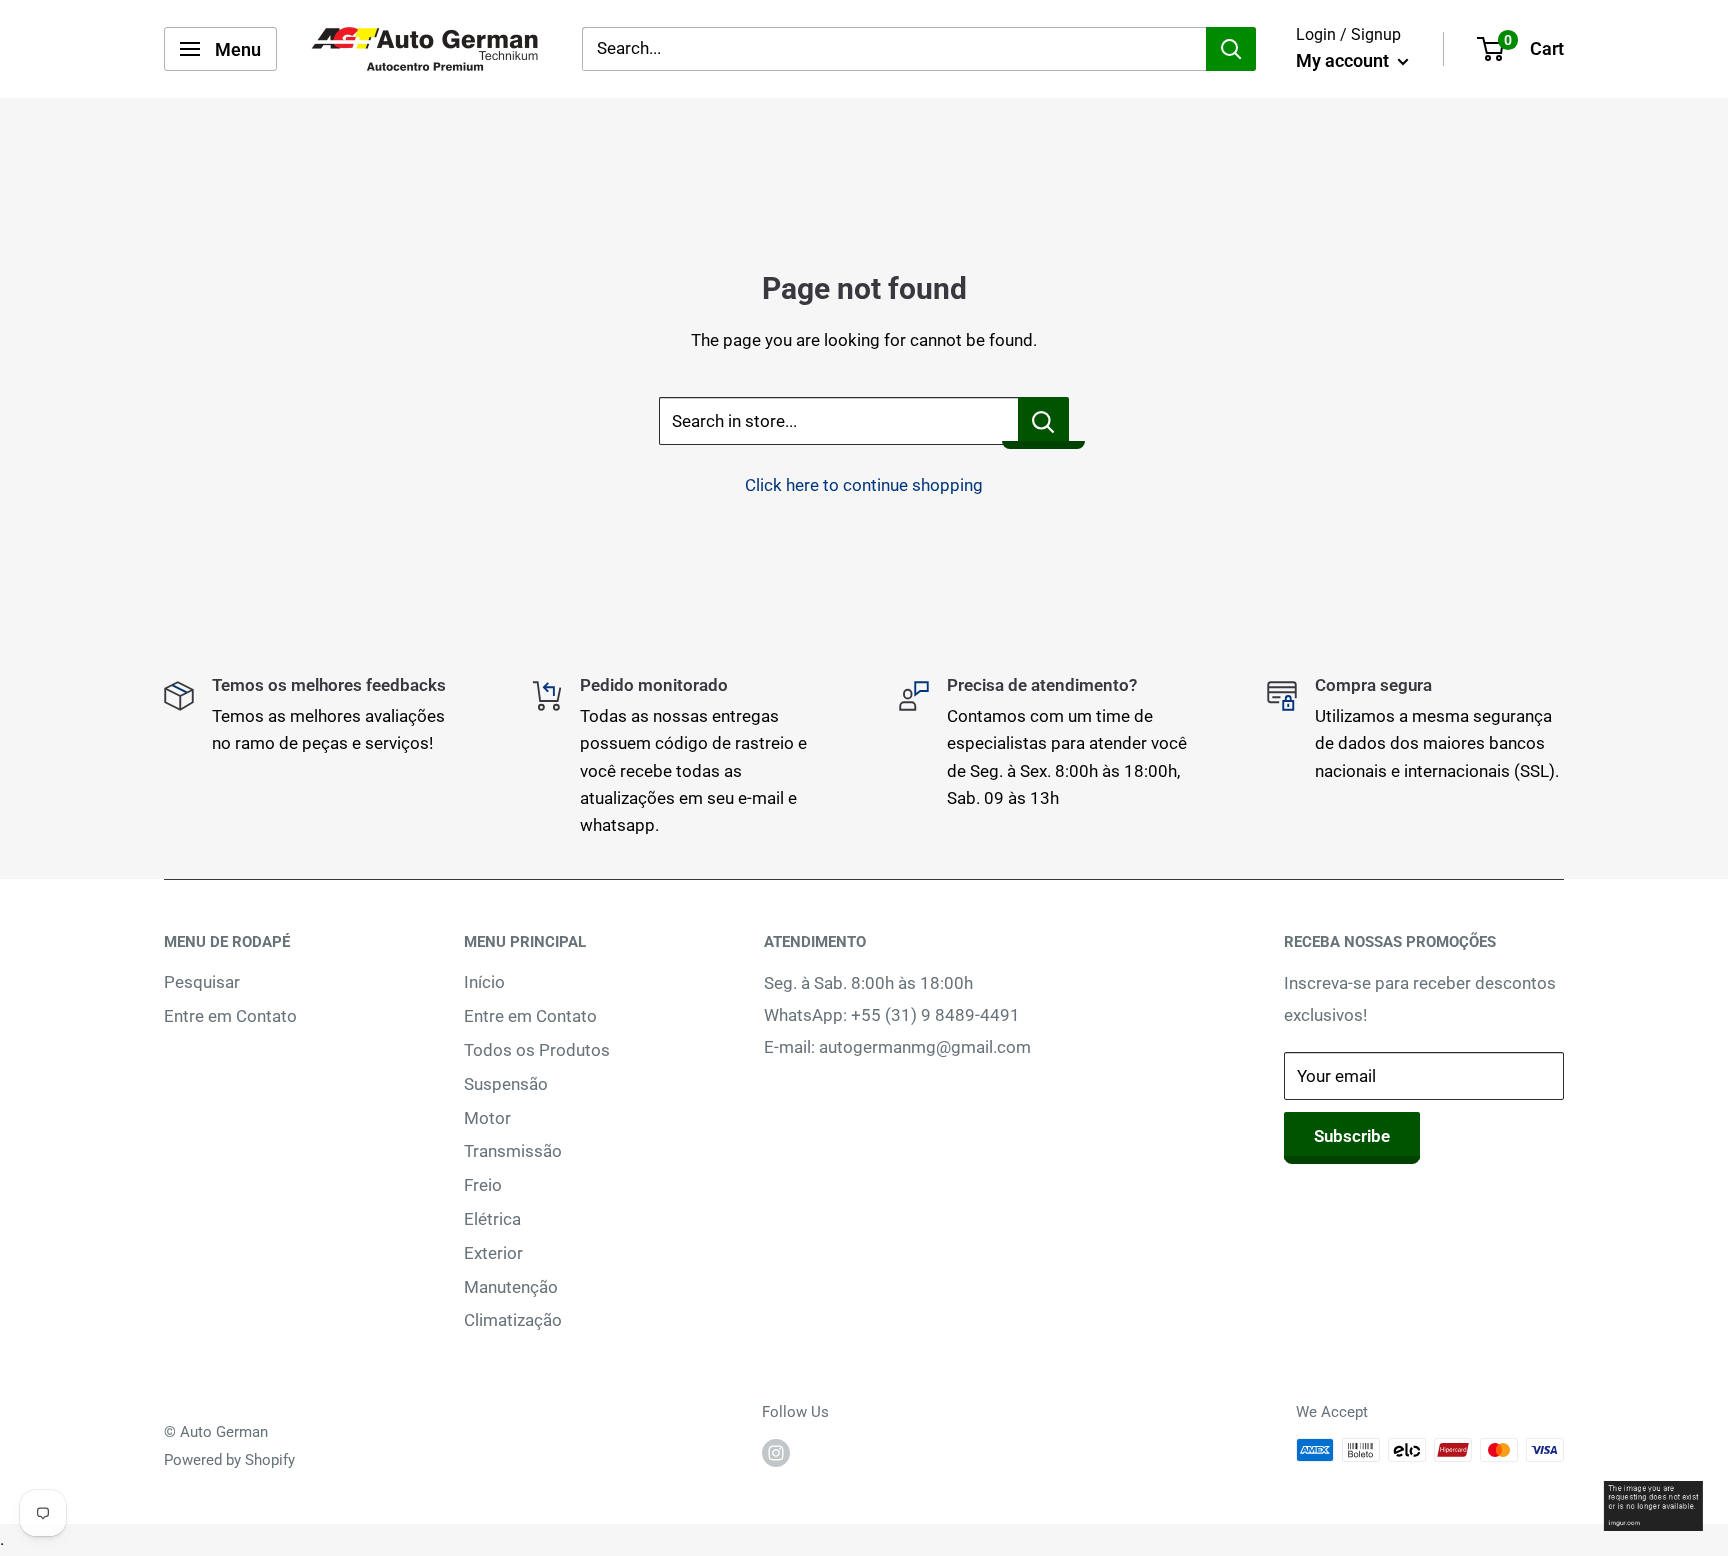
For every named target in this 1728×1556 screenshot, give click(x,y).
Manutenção (511, 1287)
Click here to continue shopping (864, 485)
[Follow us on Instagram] (776, 1452)
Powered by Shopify (229, 1460)
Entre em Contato (230, 1016)
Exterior (493, 1253)
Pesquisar (202, 982)
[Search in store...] (1043, 421)
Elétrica (492, 1219)
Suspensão (506, 1084)
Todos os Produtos (537, 1050)
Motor (487, 1118)
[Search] (1231, 49)
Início (484, 982)
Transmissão (513, 1151)
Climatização (513, 1320)
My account (1344, 60)
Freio (483, 1185)
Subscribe (1352, 1136)
